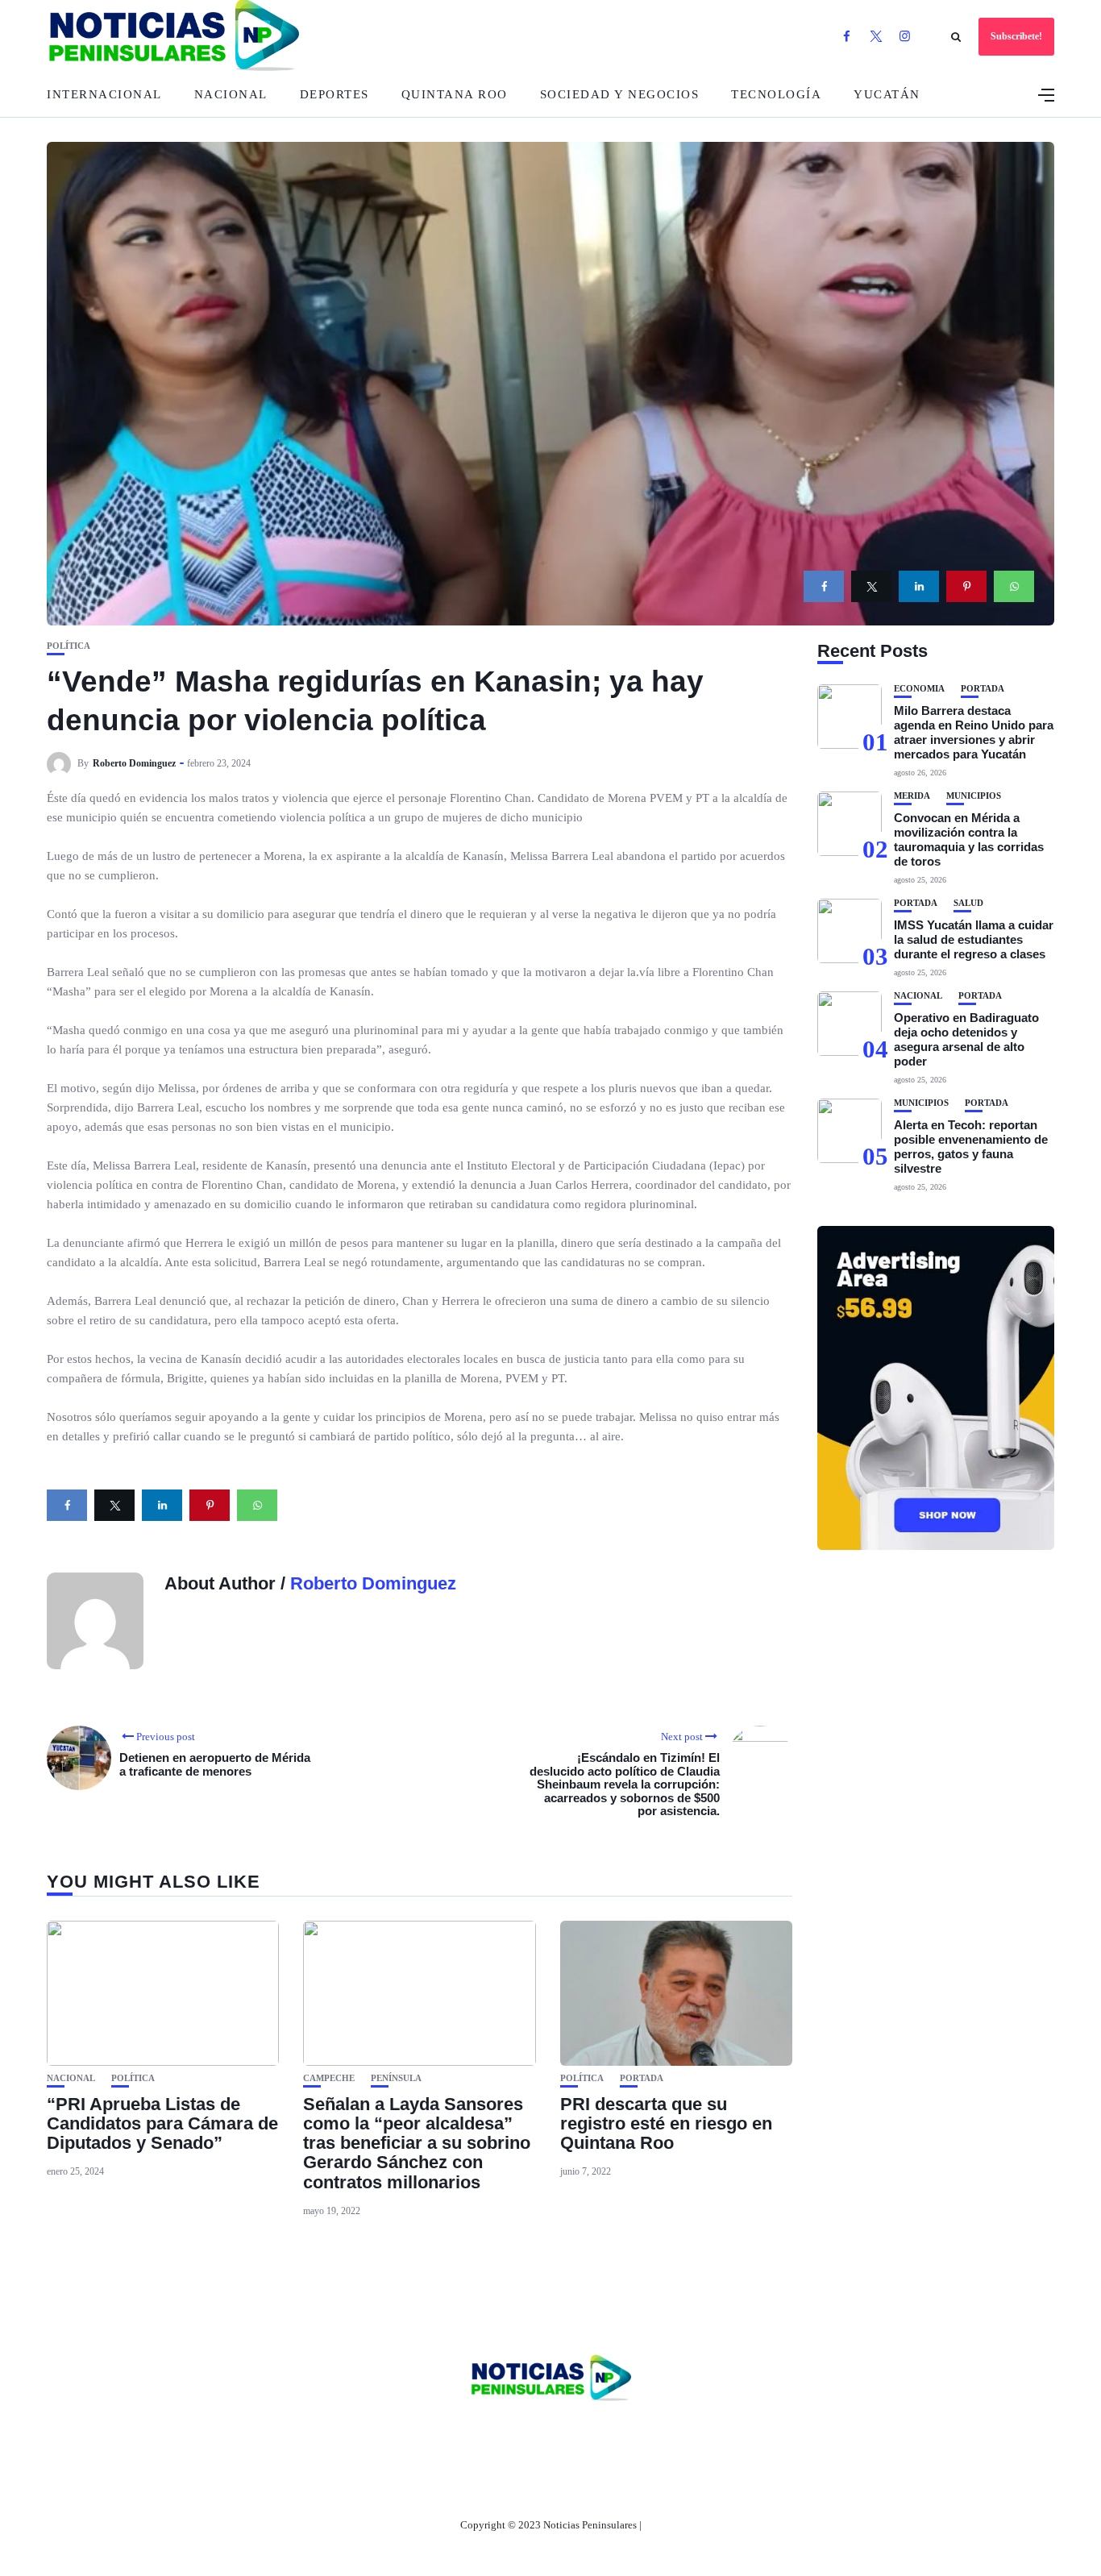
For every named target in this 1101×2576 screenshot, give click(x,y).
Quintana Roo (455, 94)
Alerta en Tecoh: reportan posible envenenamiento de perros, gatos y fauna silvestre (971, 1147)
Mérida (912, 796)
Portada (642, 2078)
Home (444, 2433)
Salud (968, 903)
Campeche (329, 2078)
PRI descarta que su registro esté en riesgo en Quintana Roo (666, 2123)
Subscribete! (1016, 36)
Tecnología (776, 94)
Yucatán (887, 94)
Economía (919, 689)
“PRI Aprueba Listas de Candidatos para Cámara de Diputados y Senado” (162, 2123)
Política (69, 646)
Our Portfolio (627, 2433)
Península (396, 2078)
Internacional (104, 94)
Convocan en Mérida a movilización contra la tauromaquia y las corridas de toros (969, 839)
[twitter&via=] (871, 586)
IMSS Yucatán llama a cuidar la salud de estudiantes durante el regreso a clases (974, 939)
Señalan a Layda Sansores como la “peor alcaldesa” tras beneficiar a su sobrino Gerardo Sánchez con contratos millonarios (417, 2143)
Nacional (231, 94)
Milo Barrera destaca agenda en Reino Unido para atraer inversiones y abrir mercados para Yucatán (974, 732)
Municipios (974, 796)
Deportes (334, 94)
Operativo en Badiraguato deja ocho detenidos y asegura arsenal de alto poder (966, 1039)
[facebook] (824, 586)
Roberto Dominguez (134, 763)
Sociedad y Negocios (620, 94)
